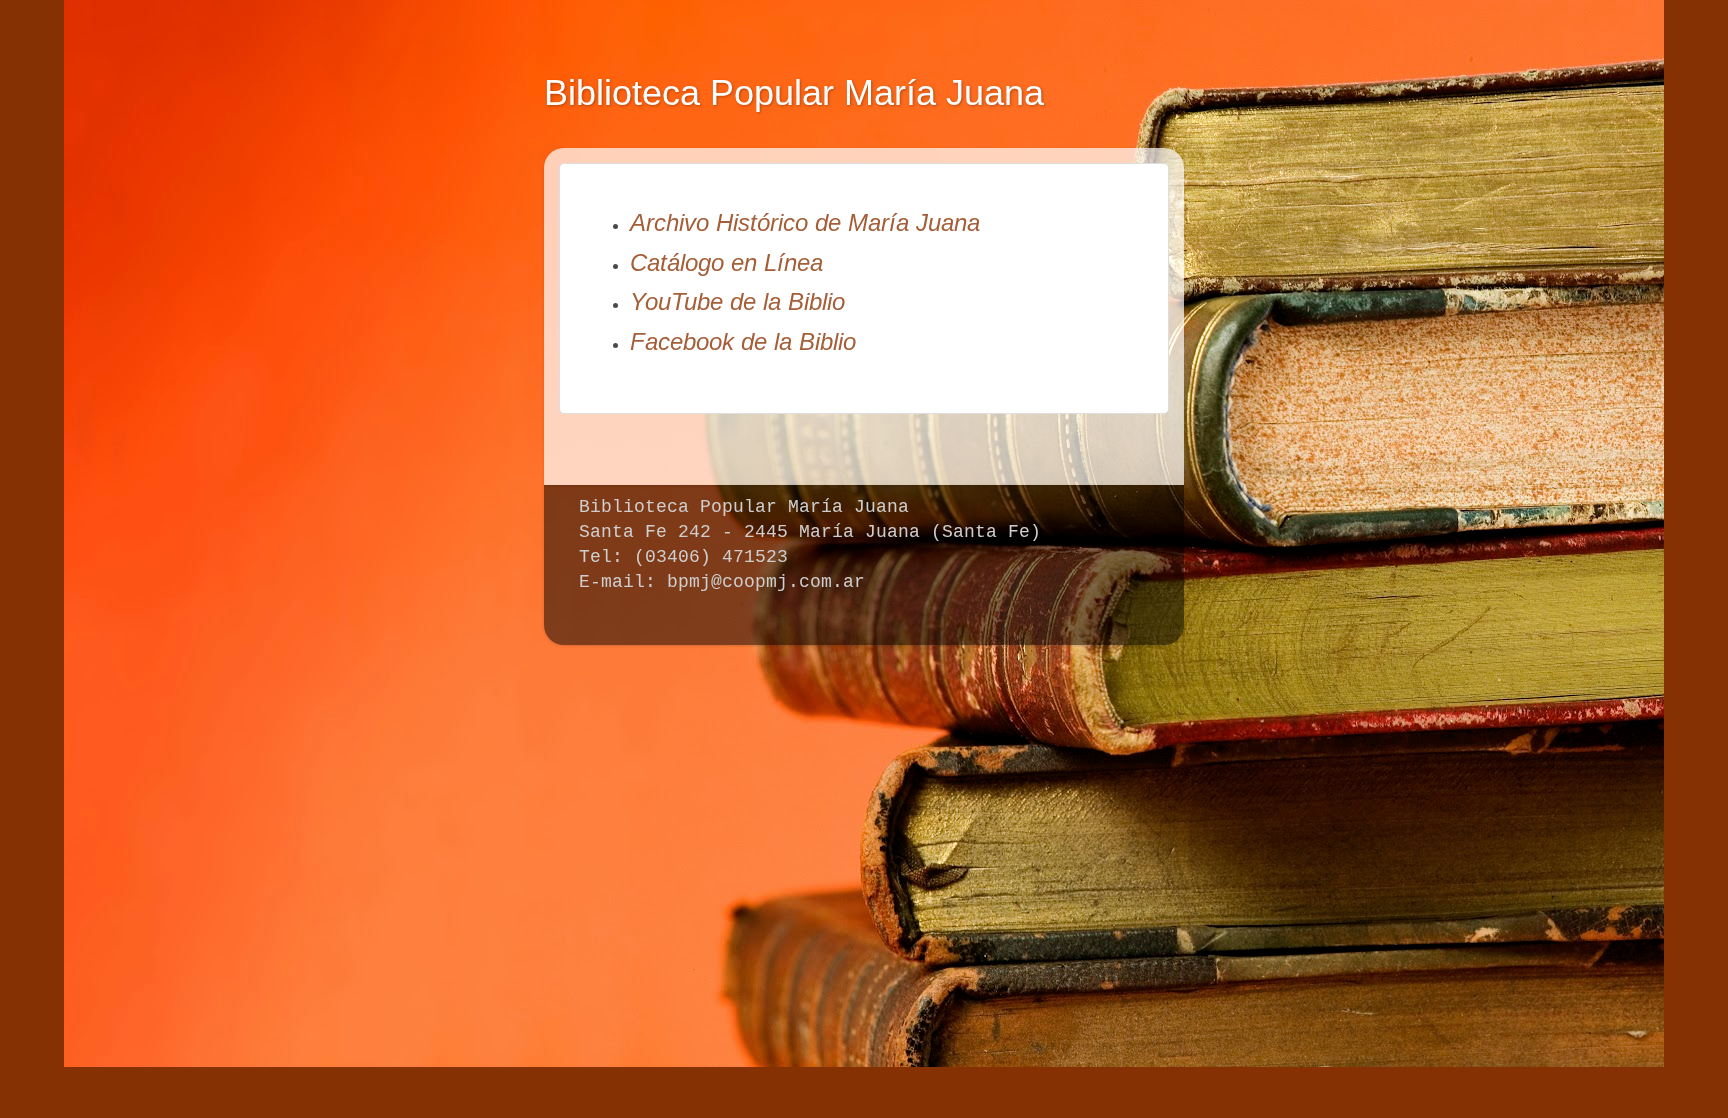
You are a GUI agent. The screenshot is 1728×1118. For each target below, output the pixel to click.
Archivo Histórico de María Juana (805, 222)
